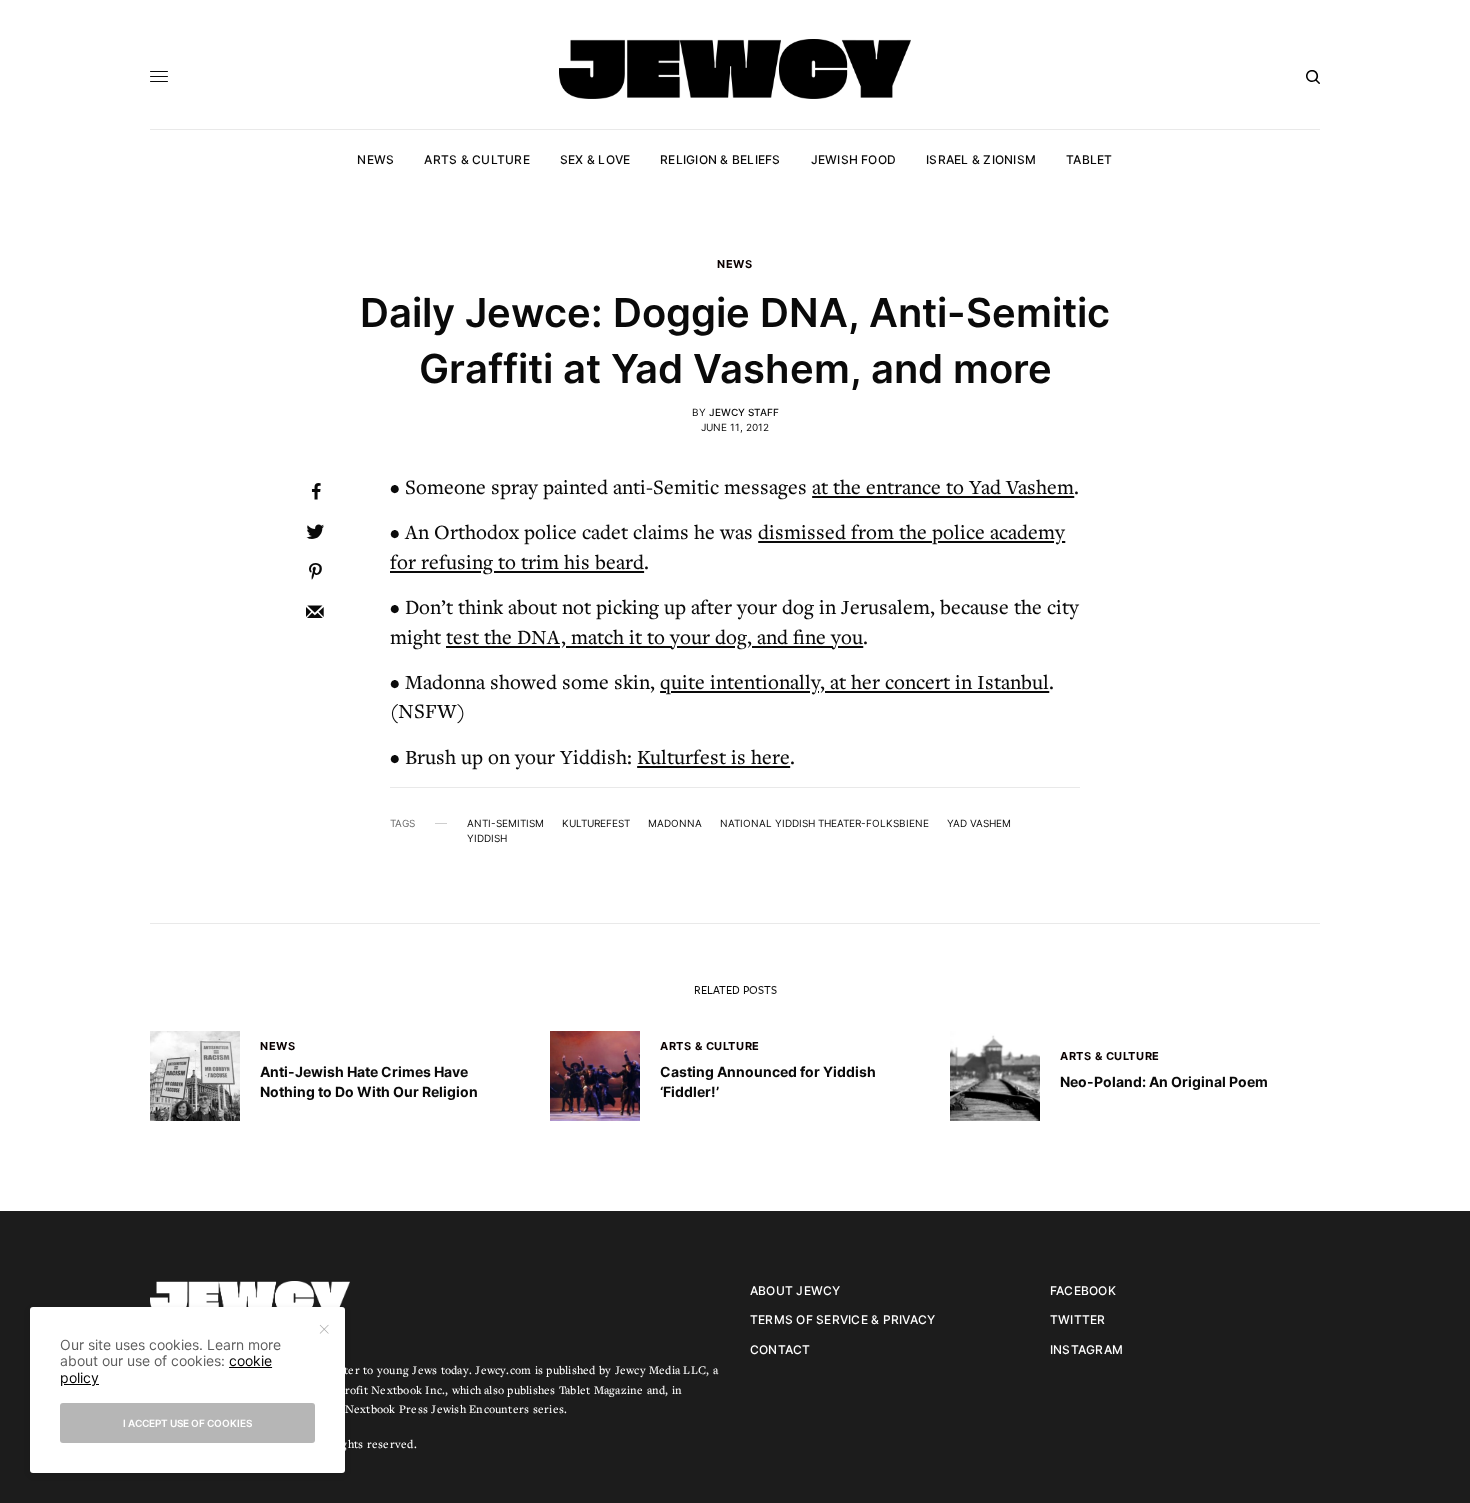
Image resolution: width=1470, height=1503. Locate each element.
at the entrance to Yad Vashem (943, 486)
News (734, 264)
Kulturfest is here (713, 756)
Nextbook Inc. (408, 1389)
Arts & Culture (710, 1046)
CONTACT (780, 1349)
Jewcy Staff (744, 412)
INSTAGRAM (1086, 1349)
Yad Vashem (979, 823)
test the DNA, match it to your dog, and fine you (654, 636)
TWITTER (1078, 1319)
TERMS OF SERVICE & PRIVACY (842, 1319)
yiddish (487, 838)
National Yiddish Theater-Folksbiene (824, 823)
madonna (675, 823)
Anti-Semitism (505, 823)
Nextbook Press (386, 1408)
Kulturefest (596, 823)
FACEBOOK (1083, 1290)
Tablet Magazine (601, 1389)
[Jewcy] (735, 69)
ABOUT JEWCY (795, 1290)
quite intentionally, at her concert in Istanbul (854, 681)
